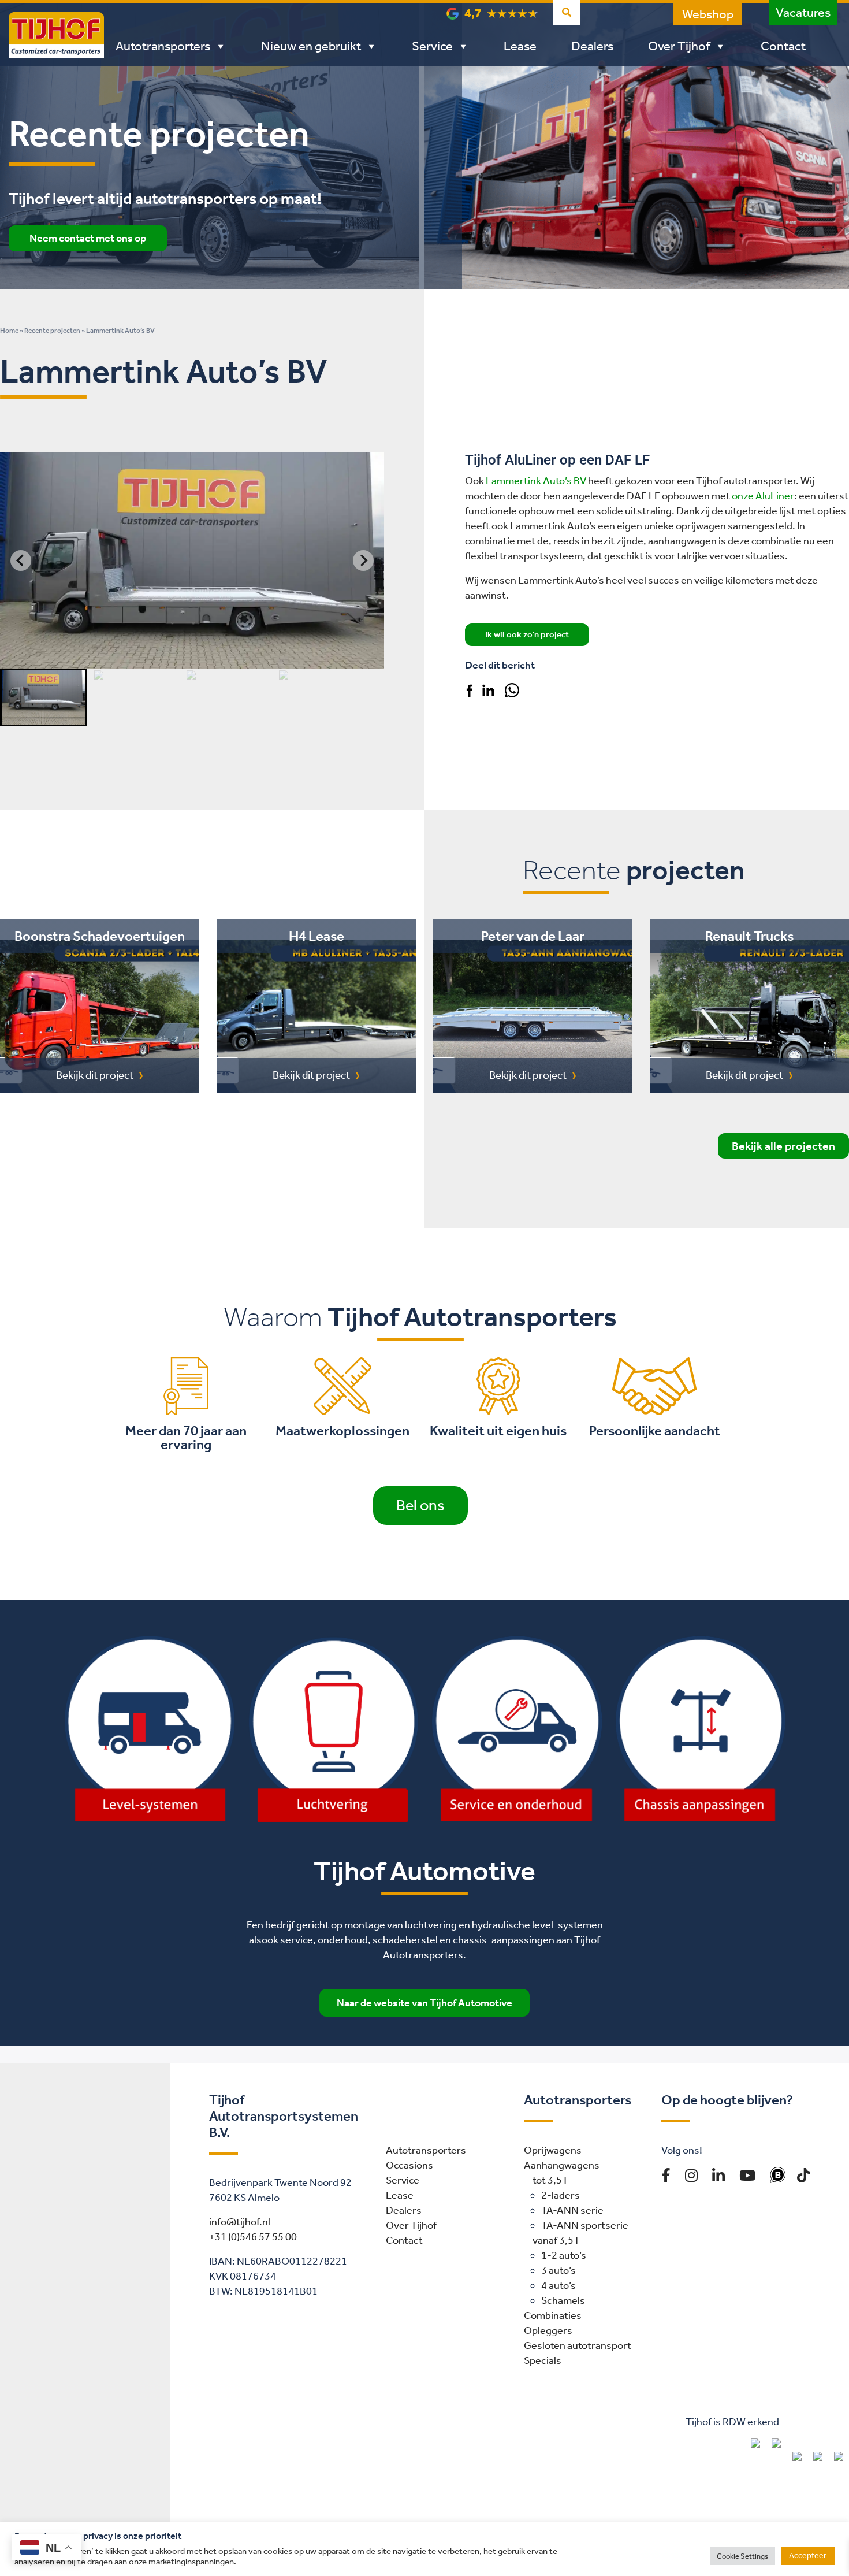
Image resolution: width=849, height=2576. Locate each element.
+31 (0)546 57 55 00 (253, 2237)
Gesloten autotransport (578, 2345)
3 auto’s (558, 2270)
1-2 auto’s (564, 2255)
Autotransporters (163, 46)
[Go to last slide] (21, 561)
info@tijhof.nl (240, 2222)
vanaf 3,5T (556, 2240)
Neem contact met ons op (88, 238)
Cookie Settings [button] (742, 2556)
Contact (783, 46)
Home (9, 331)
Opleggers (548, 2330)
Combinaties (553, 2315)
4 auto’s (558, 2285)
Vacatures (803, 13)
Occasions (409, 2165)
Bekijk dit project (95, 1075)
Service (432, 46)
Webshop (708, 14)
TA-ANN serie (572, 2210)
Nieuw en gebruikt (311, 46)
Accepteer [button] (808, 2555)
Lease (520, 46)
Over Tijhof (679, 46)
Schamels (563, 2300)
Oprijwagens (553, 2150)
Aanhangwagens (562, 2165)
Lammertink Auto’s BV (536, 481)
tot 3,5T (550, 2180)
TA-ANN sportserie (585, 2225)
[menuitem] (43, 697)
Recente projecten (52, 331)
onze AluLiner (763, 496)
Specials (543, 2360)
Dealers (592, 46)
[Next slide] (363, 561)
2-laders (561, 2195)
